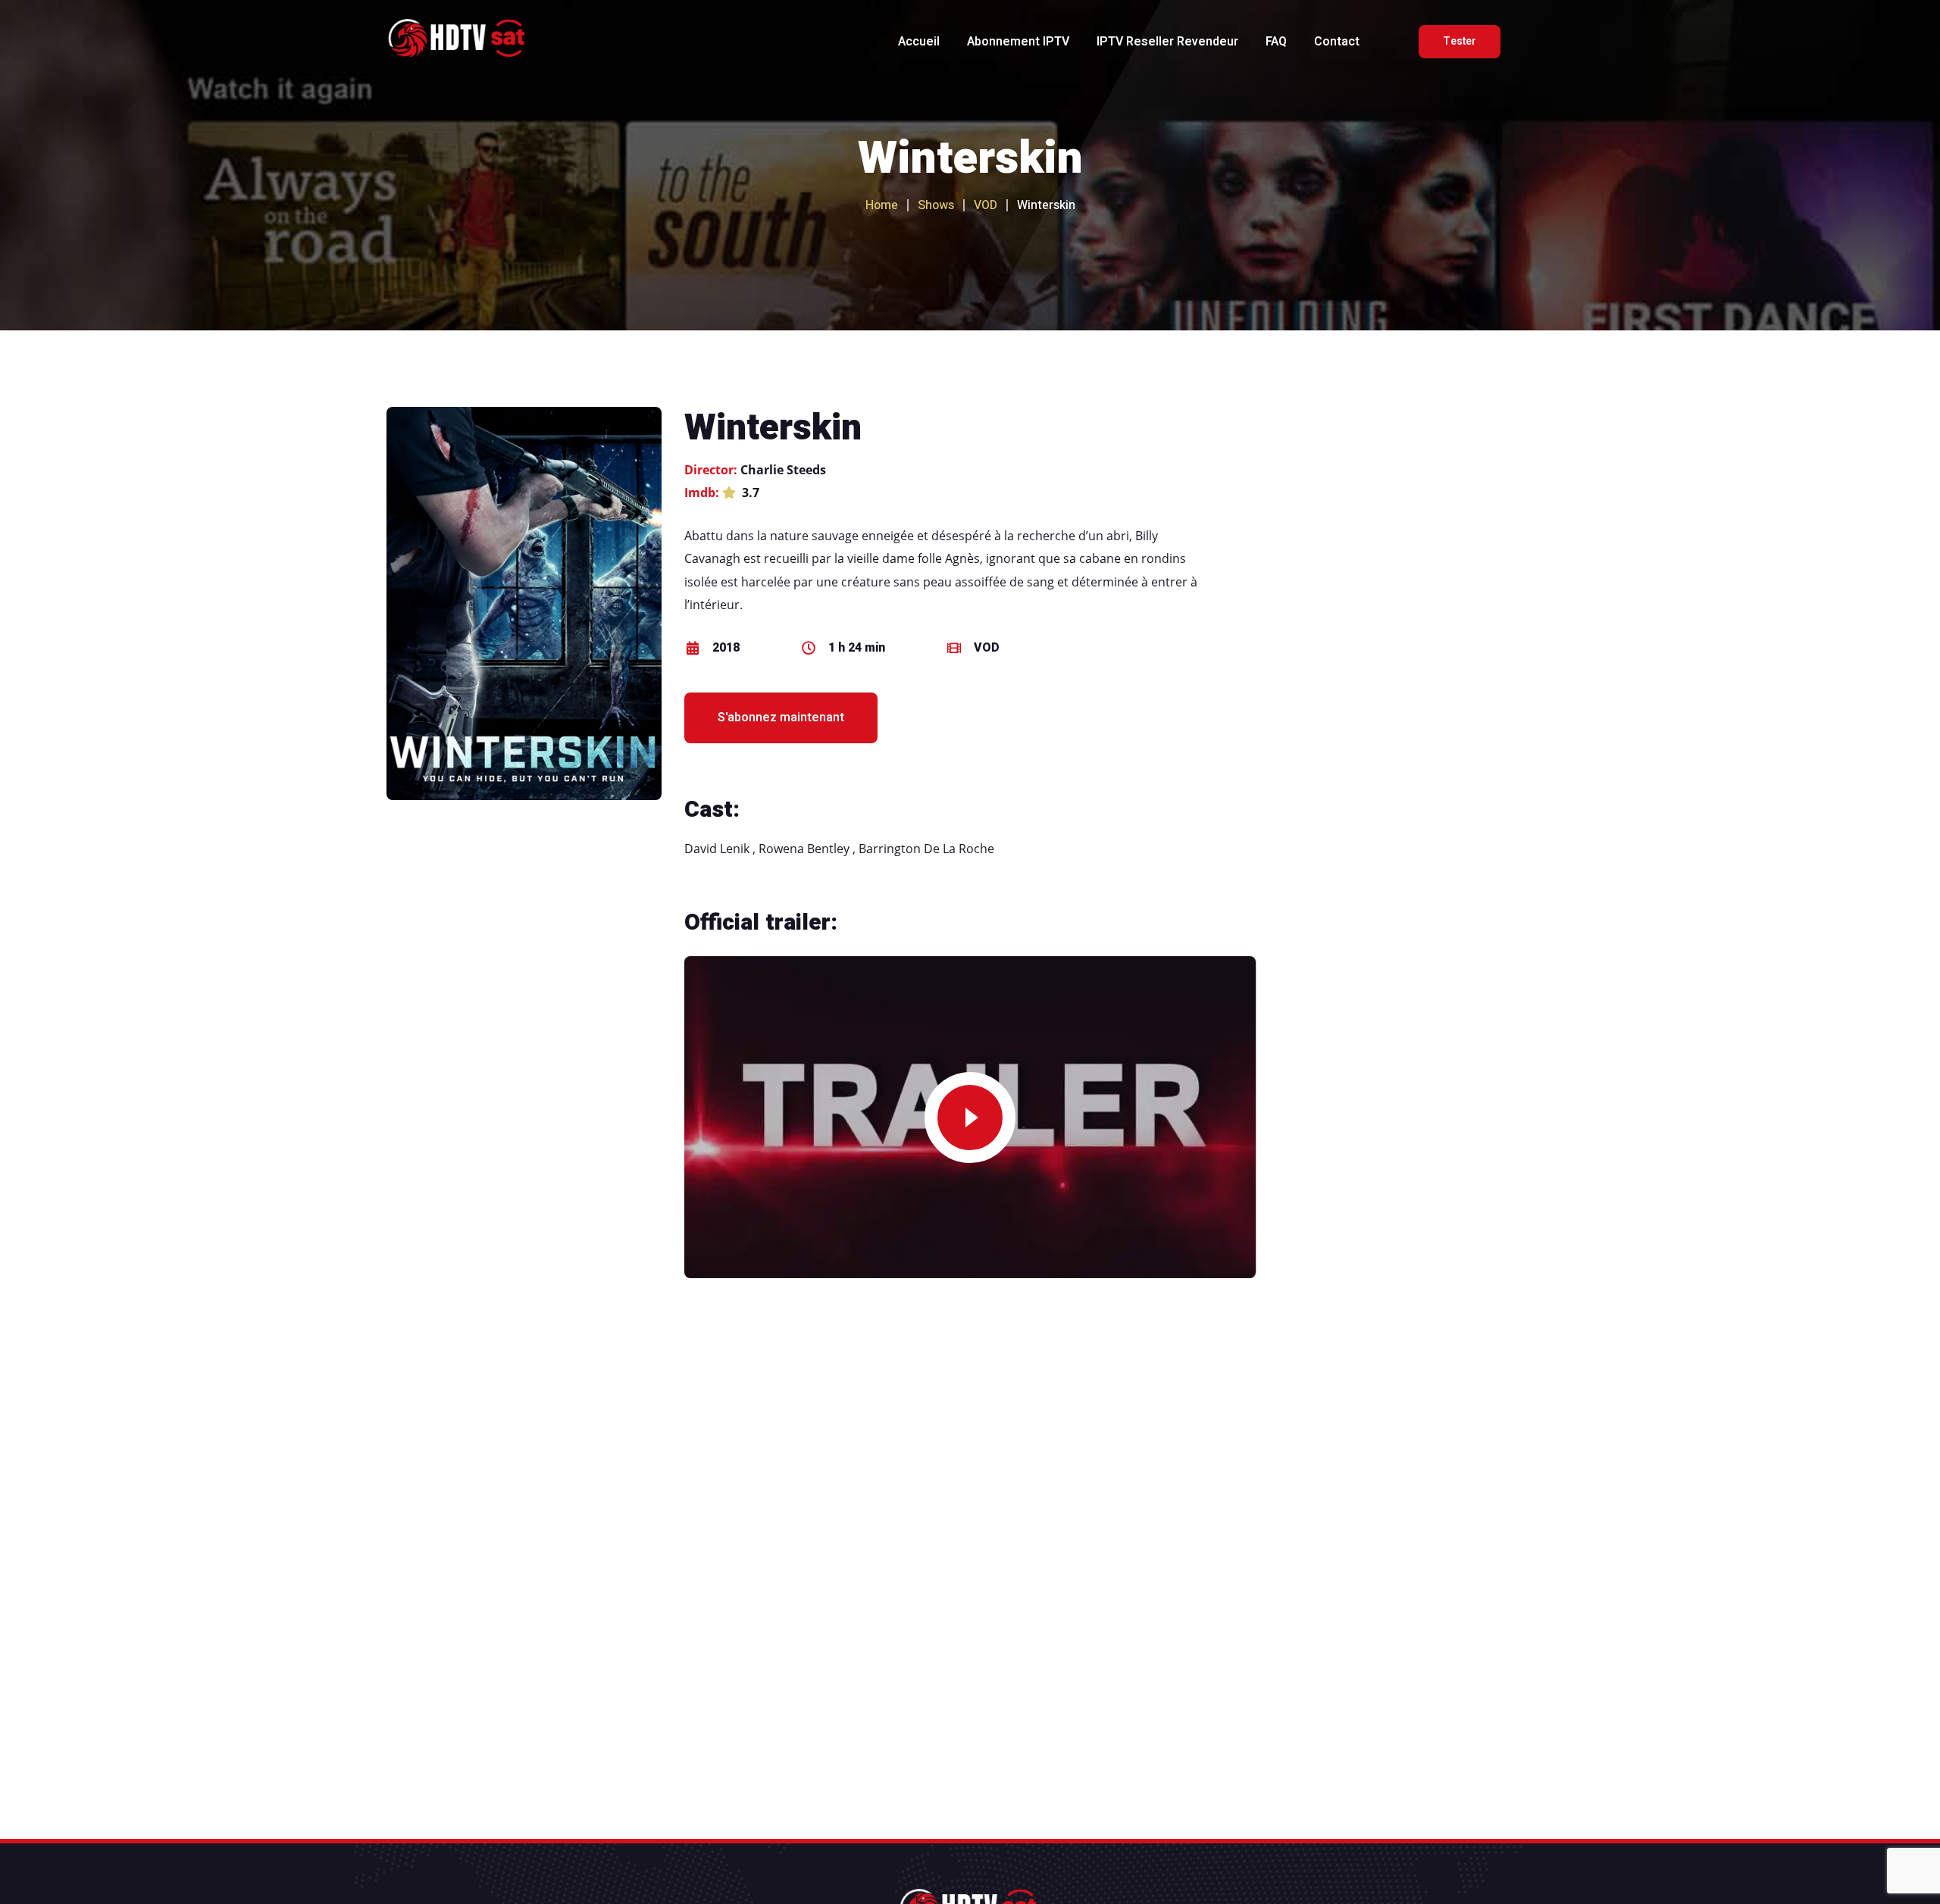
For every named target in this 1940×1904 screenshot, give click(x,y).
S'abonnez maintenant (781, 718)
